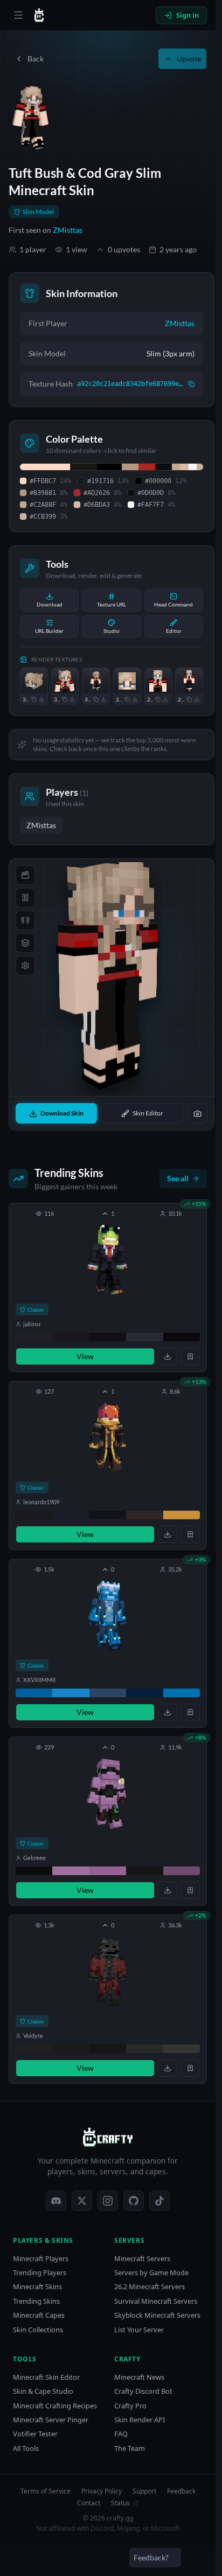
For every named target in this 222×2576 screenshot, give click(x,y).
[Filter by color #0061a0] (34, 1693)
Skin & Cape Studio (43, 2391)
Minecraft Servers (142, 2259)
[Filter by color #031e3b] (144, 1693)
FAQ (121, 2434)
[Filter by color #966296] (108, 1871)
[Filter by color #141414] (144, 1871)
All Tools (26, 2448)
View (85, 1356)
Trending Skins (36, 2301)
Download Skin (62, 1113)
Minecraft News (139, 2377)
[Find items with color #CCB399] (200, 467)
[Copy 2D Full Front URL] (189, 699)
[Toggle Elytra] (25, 920)
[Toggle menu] (18, 15)
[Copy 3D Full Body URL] (96, 699)
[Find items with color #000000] (109, 467)
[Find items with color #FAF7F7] (193, 467)
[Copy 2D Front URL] (158, 699)
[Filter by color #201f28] (34, 1337)
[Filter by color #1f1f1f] (34, 2049)
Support (144, 2491)
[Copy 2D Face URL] (127, 699)
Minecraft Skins (37, 2287)
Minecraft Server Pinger (51, 2420)
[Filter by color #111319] (108, 1515)
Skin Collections (38, 2330)
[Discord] (56, 2201)
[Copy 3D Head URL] (34, 699)
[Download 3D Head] (41, 699)
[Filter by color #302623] (144, 1515)
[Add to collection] (190, 1356)
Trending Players (40, 2273)
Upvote (189, 58)
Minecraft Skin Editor (46, 2377)
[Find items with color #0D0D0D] (164, 467)
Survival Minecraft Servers (156, 2301)
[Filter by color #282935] (144, 1337)
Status (120, 2503)
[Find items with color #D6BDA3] (184, 467)
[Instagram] (108, 2201)
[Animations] (25, 875)
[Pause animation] (25, 898)
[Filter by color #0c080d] (182, 1337)
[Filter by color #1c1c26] (71, 1515)
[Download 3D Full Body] (103, 699)
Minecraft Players (41, 2259)
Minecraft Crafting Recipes (55, 2406)
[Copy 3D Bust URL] (65, 699)
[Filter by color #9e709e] (71, 1871)
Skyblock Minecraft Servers (157, 2315)
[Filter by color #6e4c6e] (182, 1871)
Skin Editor (148, 1113)
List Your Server (139, 2330)
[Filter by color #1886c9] (71, 1693)
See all (178, 1178)
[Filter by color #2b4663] (108, 1693)
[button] (108, 1287)
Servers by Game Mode (151, 2273)
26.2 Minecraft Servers (150, 2287)
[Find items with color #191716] (84, 467)
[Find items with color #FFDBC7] (45, 467)
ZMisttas (68, 230)
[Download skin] (168, 1356)
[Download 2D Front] (165, 699)
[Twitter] (82, 2201)
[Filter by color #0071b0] (182, 1693)
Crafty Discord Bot (143, 2391)
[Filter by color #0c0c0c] (34, 1871)
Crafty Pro (130, 2406)
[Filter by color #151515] (108, 2049)
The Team (130, 2448)
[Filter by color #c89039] (182, 1515)
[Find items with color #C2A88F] (176, 467)
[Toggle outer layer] (25, 943)
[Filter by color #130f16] (108, 1337)
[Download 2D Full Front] (197, 699)
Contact (89, 2503)
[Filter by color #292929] (144, 2049)
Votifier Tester (35, 2434)
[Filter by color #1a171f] (71, 1337)
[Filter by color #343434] (182, 2049)
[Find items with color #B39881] (130, 467)
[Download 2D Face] (135, 699)
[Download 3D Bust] (72, 699)
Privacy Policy (102, 2491)
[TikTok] (159, 2201)
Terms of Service (46, 2491)
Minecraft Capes (39, 2315)
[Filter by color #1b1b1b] (71, 2049)
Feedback (181, 2491)
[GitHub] (134, 2201)
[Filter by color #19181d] (34, 1515)
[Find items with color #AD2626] (147, 467)
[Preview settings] (25, 966)
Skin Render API (140, 2420)
